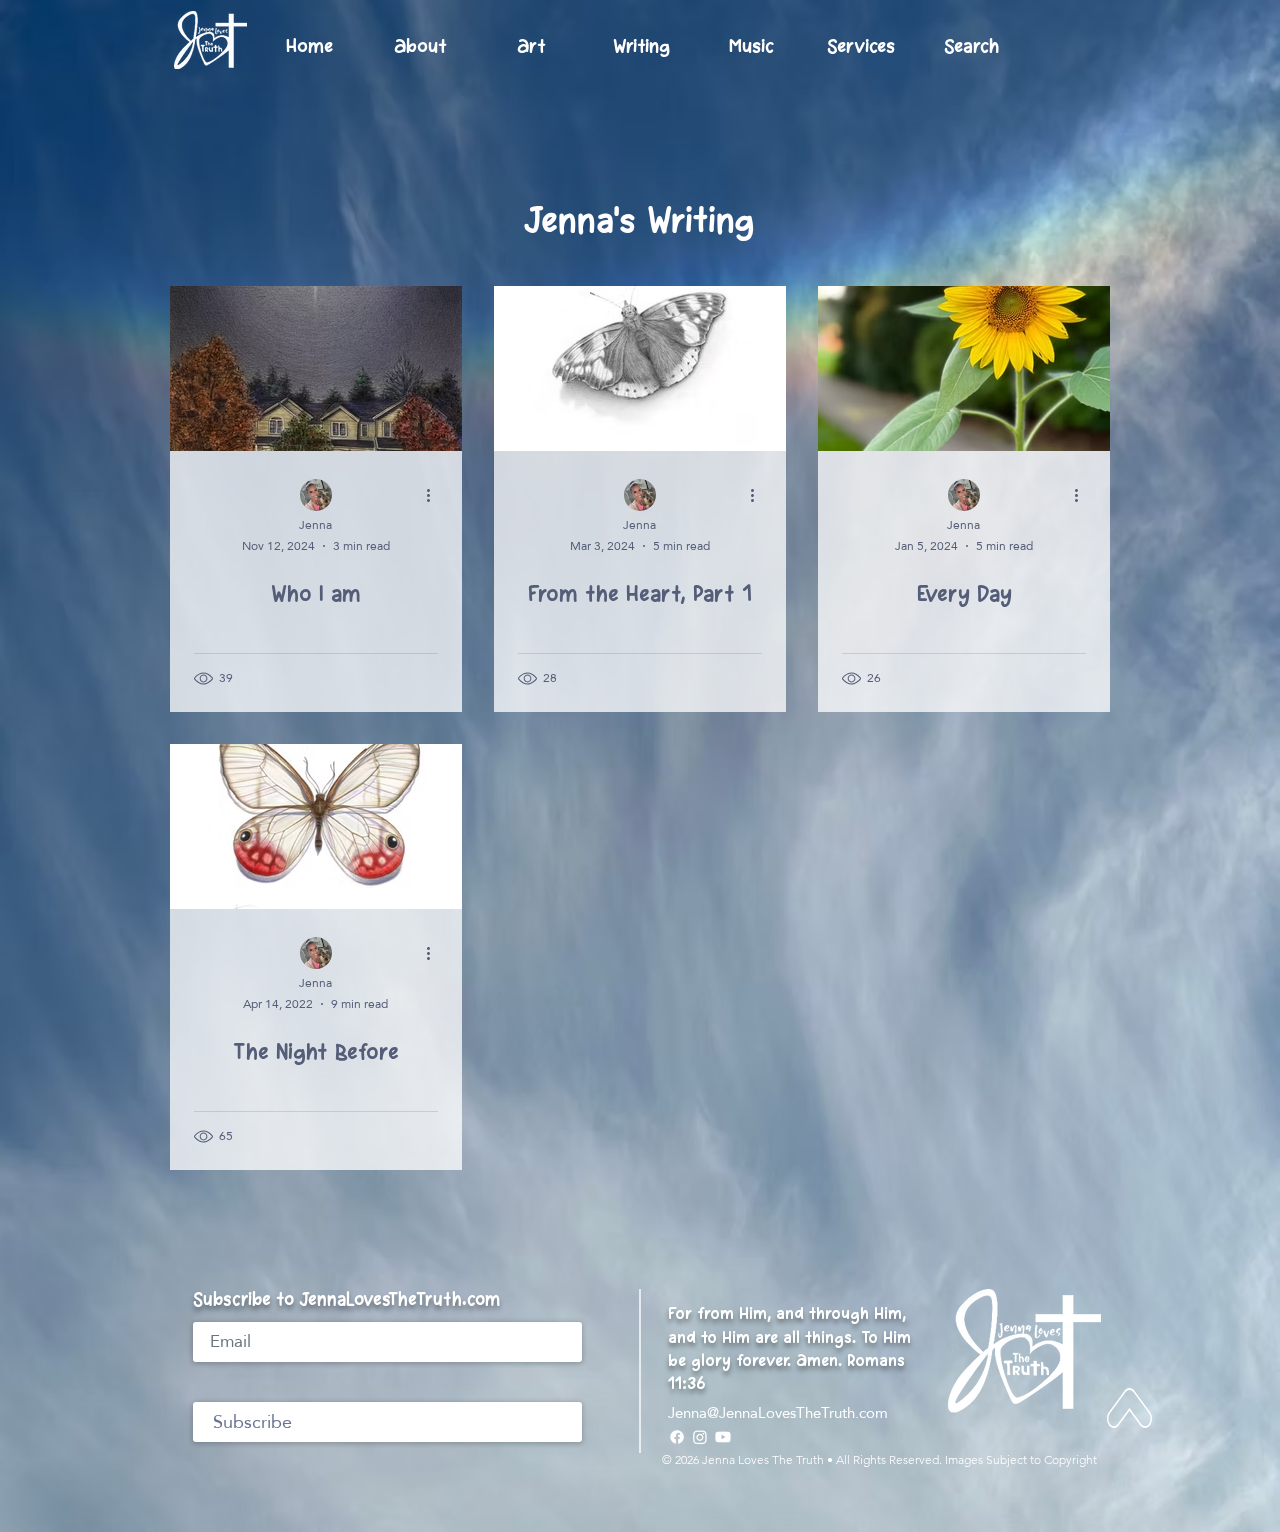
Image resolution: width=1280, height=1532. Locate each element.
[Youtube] (723, 1437)
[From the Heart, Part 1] (640, 368)
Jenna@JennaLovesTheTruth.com (778, 1412)
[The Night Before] (316, 826)
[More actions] (435, 496)
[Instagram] (700, 1437)
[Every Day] (964, 368)
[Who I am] (316, 368)
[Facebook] (677, 1437)
